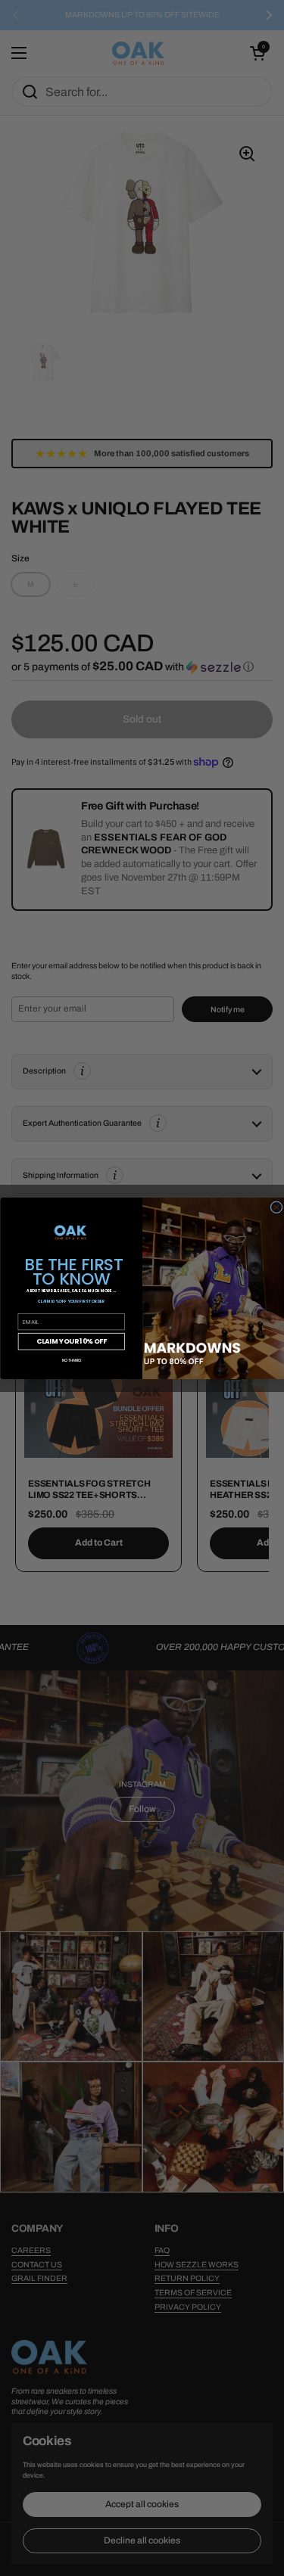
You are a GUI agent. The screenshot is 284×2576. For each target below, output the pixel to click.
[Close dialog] (276, 1207)
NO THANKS (71, 1359)
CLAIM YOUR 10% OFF (71, 1341)
